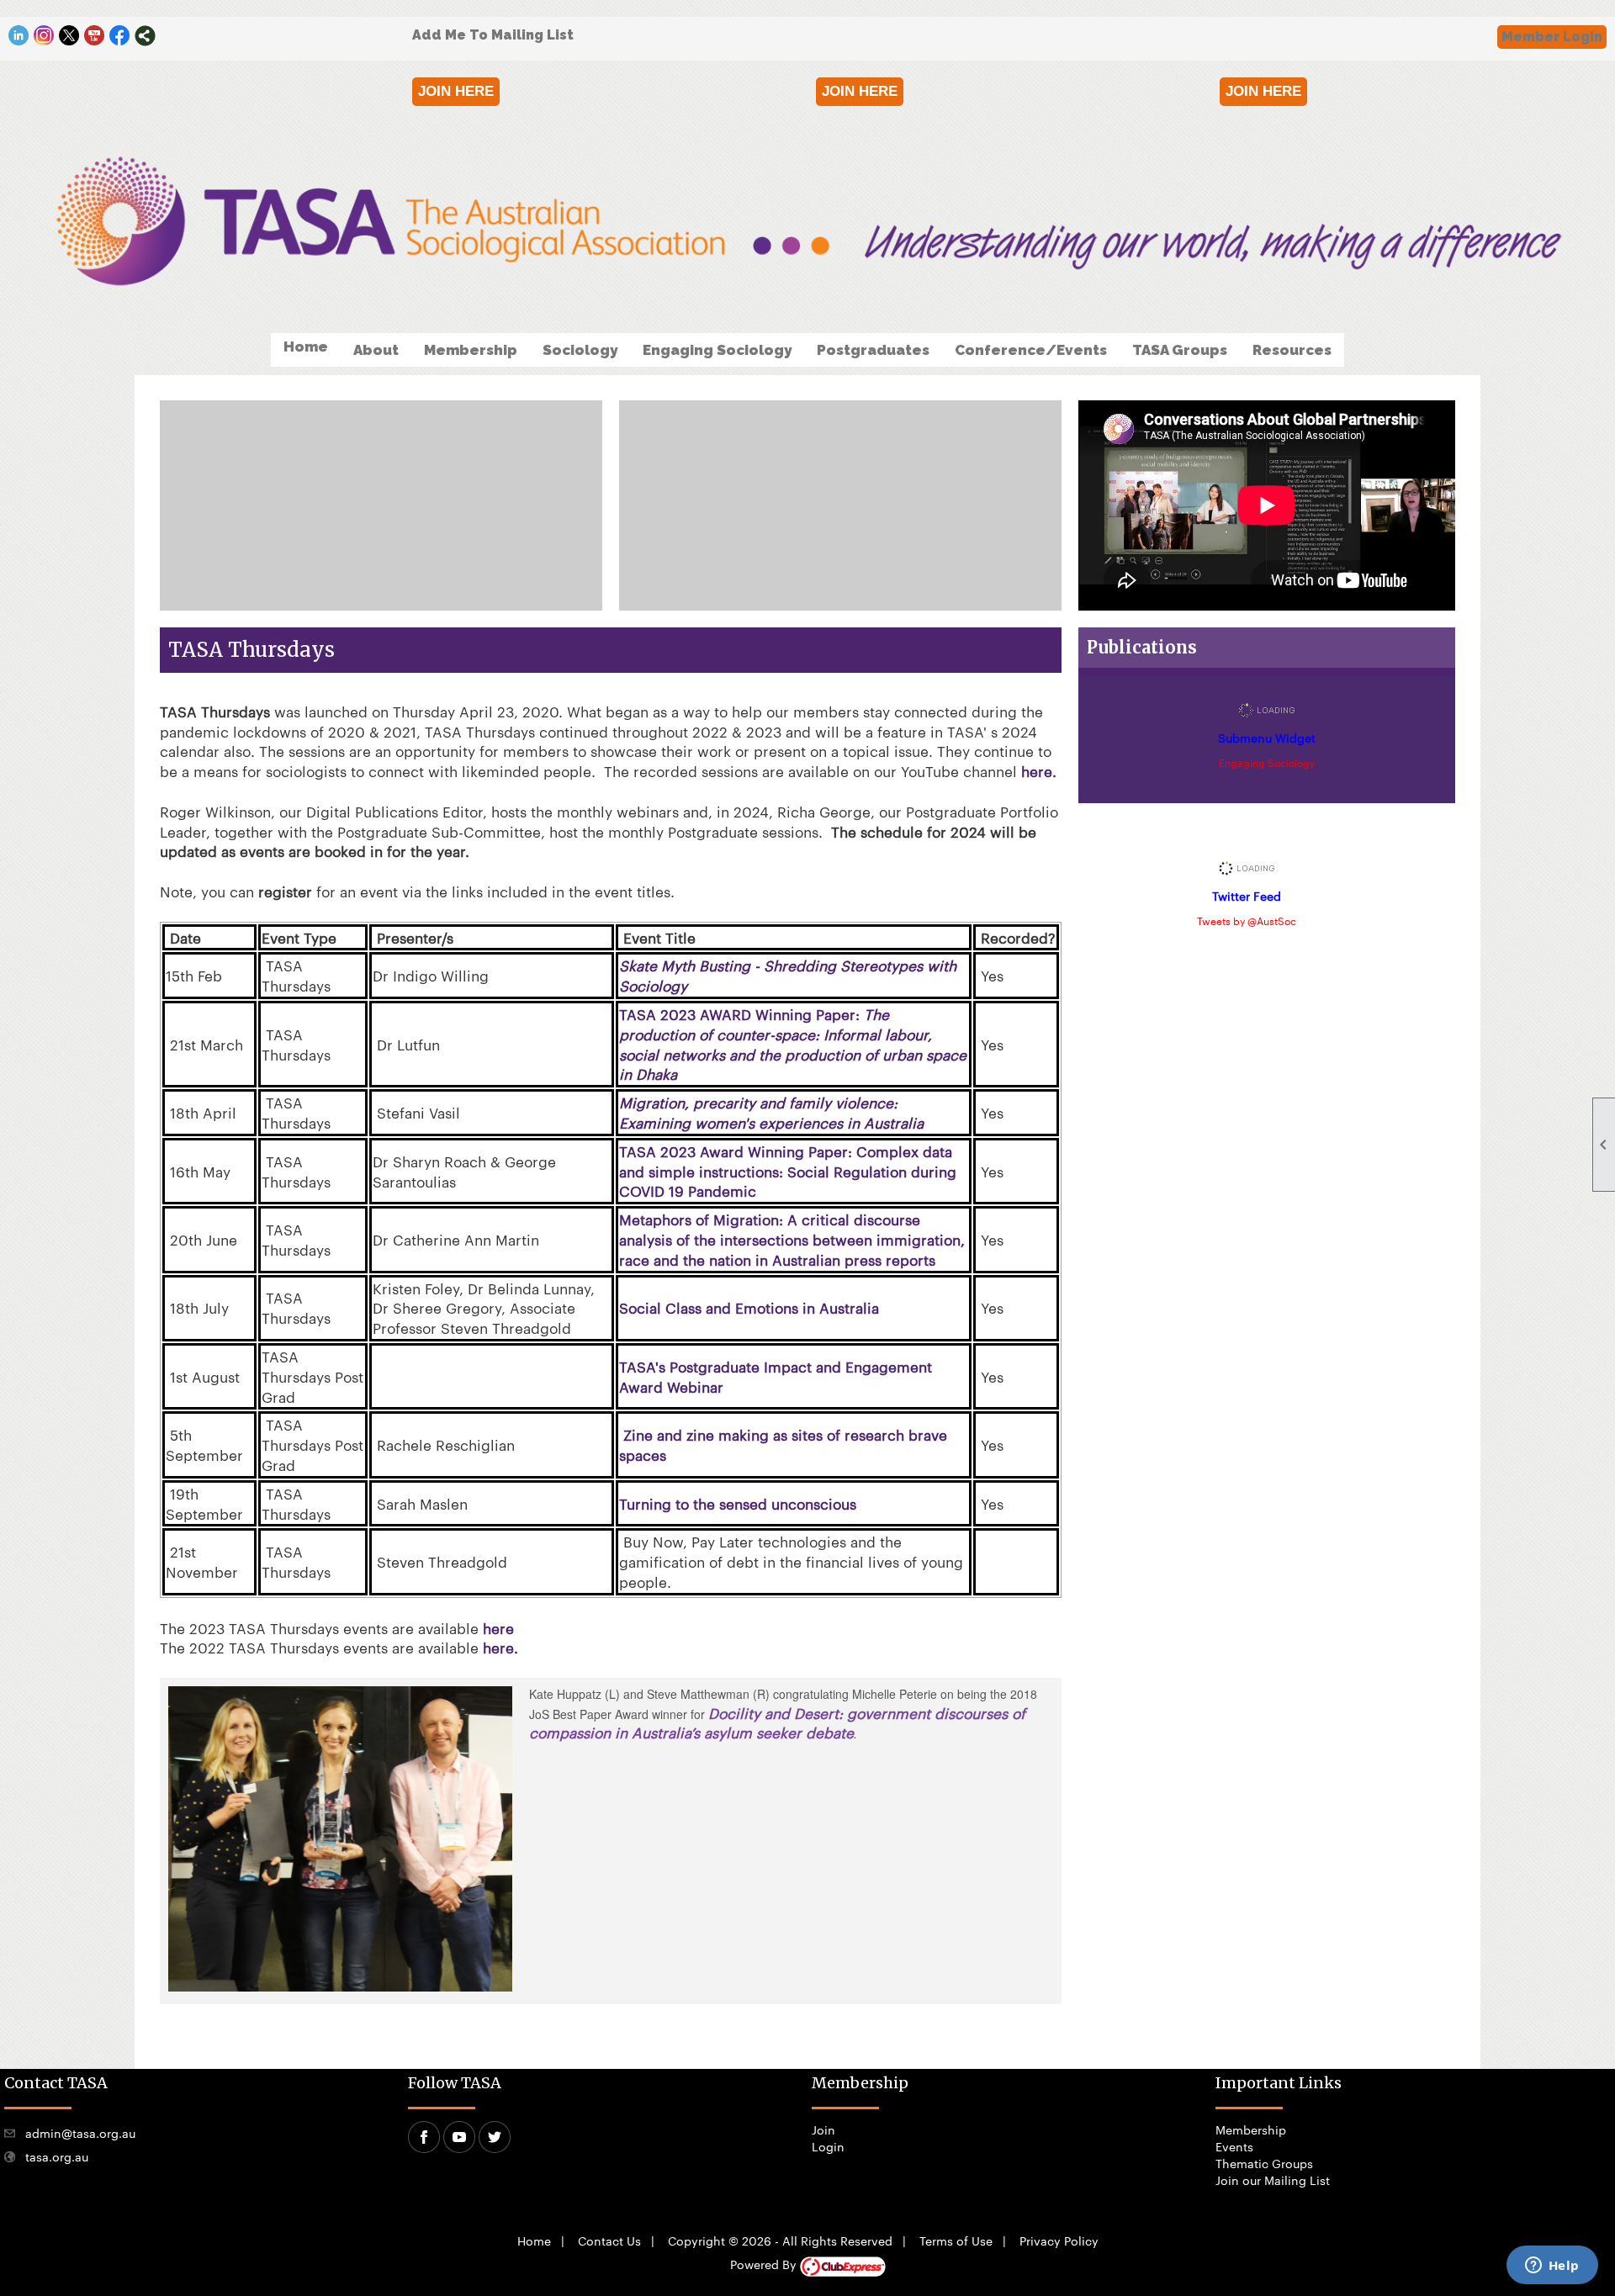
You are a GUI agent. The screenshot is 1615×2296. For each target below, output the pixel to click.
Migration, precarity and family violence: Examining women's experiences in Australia (771, 1112)
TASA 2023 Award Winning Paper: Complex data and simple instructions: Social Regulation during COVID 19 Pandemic (788, 1171)
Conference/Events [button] (1031, 350)
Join (823, 2129)
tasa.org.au (57, 2156)
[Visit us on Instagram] (44, 36)
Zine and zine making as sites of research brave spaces (783, 1444)
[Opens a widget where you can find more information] (1552, 2267)
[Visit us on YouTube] (95, 36)
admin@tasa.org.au (80, 2133)
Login (828, 2146)
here (498, 1627)
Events (1234, 2146)
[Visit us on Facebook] (120, 36)
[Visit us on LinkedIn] (19, 36)
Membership (1251, 2129)
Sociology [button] (580, 350)
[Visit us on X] (69, 36)
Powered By (765, 2264)
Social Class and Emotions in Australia (749, 1307)
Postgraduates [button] (873, 350)
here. (1041, 770)
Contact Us (609, 2240)
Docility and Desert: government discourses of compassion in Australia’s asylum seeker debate (777, 1722)
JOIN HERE (456, 91)
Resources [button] (1292, 350)
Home (306, 347)
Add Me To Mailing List (493, 35)
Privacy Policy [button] (1059, 2240)
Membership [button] (471, 350)
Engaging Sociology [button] (717, 350)
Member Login (1552, 37)
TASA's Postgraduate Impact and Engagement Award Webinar (776, 1376)
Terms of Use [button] (956, 2240)
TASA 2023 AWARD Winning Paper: (793, 1043)
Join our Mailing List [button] (1273, 2180)
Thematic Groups (1264, 2163)
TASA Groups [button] (1180, 350)
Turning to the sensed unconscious (738, 1503)
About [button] (376, 350)
